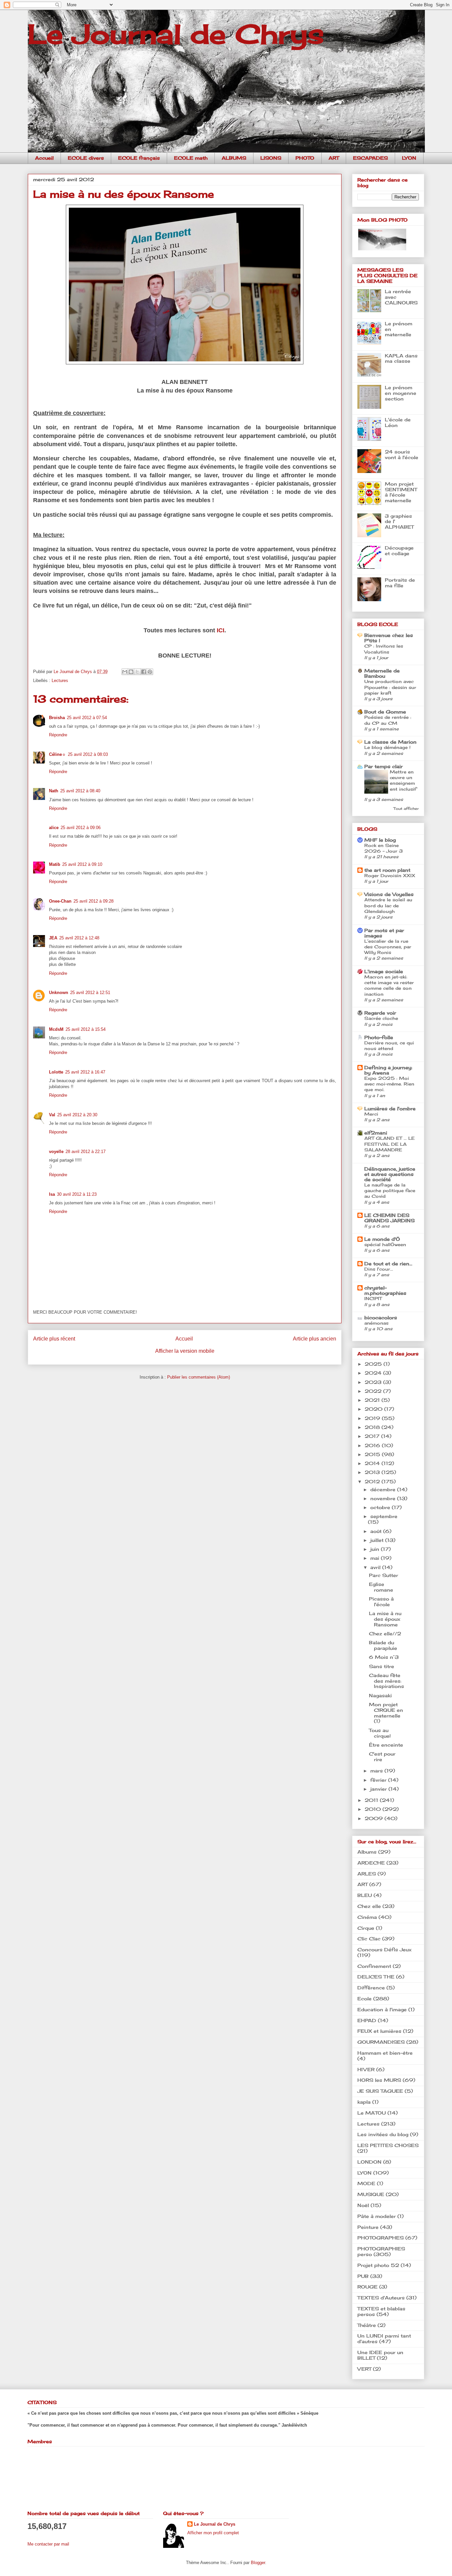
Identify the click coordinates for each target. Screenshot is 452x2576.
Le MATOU (372, 2113)
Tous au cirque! (380, 1733)
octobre (381, 1507)
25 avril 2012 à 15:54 (86, 1029)
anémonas (376, 1323)
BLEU (365, 1895)
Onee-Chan (60, 901)
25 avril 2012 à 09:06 (81, 828)
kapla (364, 2102)
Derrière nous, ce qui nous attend (389, 1046)
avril (376, 1567)
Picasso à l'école (381, 1602)
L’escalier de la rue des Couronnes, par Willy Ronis (388, 947)
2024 (374, 1373)
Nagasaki (380, 1695)
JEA (53, 938)
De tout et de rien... (388, 1263)
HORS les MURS (379, 2080)
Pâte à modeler (377, 2216)
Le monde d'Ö (382, 1239)
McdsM (56, 1029)
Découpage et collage (399, 551)
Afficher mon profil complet (213, 2533)
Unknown (59, 993)
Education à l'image (382, 2009)
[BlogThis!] (131, 672)
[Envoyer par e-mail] (125, 672)
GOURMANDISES (381, 2042)
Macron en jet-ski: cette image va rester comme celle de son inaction (389, 985)
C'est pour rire (382, 1757)
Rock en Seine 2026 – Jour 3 (384, 848)
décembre (384, 1489)
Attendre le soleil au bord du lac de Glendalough (388, 905)
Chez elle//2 (385, 1633)
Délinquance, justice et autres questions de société (390, 1174)
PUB (363, 2276)
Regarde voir (380, 1013)
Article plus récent (54, 1339)
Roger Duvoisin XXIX (390, 875)
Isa (52, 1194)
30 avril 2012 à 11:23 (77, 1194)
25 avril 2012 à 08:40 (80, 791)
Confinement (374, 1966)
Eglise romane (381, 1587)
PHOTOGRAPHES (381, 2238)
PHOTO (305, 158)
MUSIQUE (371, 2194)
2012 (373, 1481)
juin (376, 1549)
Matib (55, 864)
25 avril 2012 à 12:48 (79, 938)
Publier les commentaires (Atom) (199, 1377)
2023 (374, 1382)
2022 (374, 1391)
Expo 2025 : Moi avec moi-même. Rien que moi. (389, 1084)
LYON (409, 158)
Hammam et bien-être (385, 2053)
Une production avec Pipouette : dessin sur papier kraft (390, 687)
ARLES (367, 1874)
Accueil (44, 158)
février (379, 1780)
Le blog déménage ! (387, 747)
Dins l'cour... (379, 1269)
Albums (367, 1852)
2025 (374, 1364)
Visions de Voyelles (389, 894)
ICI (221, 630)
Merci (371, 1114)
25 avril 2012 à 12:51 (90, 993)
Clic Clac (369, 1939)
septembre (384, 1516)
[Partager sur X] (137, 672)
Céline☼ (57, 754)
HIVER (366, 2069)
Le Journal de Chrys (176, 34)
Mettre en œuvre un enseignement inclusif (403, 780)
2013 (373, 1472)
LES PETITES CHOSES (388, 2145)
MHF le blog (380, 840)
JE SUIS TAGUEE (380, 2091)
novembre (384, 1498)
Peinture (368, 2227)
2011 (372, 1800)
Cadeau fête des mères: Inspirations (386, 1681)
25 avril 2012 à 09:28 (93, 901)
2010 (374, 1809)
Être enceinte (386, 1745)
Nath (54, 791)
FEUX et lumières (379, 2031)
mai (376, 1558)
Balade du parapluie (383, 1645)
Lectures (60, 681)
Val (52, 1115)
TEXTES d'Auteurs (381, 2298)
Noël (363, 2205)
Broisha (57, 718)
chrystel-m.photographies (385, 1290)
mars (377, 1771)
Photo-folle (379, 1037)
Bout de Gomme (385, 712)
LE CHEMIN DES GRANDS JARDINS (389, 1218)
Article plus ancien (315, 1339)
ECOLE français (139, 158)
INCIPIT (373, 1298)
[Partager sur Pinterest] (150, 672)
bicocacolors (381, 1317)
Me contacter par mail (48, 2544)
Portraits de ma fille (400, 583)
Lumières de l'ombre (390, 1108)
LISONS (271, 158)
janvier (379, 1789)
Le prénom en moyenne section (401, 393)
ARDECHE (371, 1863)
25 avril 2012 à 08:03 (88, 754)
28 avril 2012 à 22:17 (86, 1152)
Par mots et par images (384, 933)
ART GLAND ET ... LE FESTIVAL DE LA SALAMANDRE (389, 1144)
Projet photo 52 (378, 2265)
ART (334, 158)
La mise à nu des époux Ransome (385, 1619)
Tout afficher (406, 809)
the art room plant (387, 870)
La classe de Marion (390, 742)
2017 (373, 1436)
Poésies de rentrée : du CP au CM (388, 720)
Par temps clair (384, 766)
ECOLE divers (86, 158)
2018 (373, 1427)
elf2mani (376, 1133)
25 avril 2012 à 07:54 (87, 718)
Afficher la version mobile (185, 1351)
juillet (378, 1540)
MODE (366, 2183)
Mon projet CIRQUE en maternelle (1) (386, 1713)
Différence (371, 1988)
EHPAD (367, 2020)
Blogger (258, 2563)
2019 (373, 1418)
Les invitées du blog (383, 2134)
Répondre (58, 735)
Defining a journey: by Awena (388, 1070)
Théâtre (367, 2325)
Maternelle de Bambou (382, 673)
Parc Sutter (384, 1575)
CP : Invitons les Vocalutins (384, 649)
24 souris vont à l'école (402, 454)
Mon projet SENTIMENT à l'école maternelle (401, 492)
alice (54, 828)
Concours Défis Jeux (384, 1949)
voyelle (56, 1152)
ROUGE (367, 2287)
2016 (373, 1445)
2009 (375, 1818)
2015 (373, 1454)
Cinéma (367, 1917)
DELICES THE (376, 1977)
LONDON (369, 2162)
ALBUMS (234, 158)
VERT (364, 2369)
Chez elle (369, 1906)
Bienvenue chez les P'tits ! (389, 638)
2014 (373, 1463)
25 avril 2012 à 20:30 (77, 1115)
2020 (374, 1409)
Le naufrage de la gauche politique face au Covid (390, 1191)
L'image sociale (384, 971)
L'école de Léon (398, 422)
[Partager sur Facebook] (144, 672)
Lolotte (56, 1072)
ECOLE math (191, 158)
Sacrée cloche (381, 1018)
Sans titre (382, 1666)
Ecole (364, 1998)
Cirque (366, 1928)
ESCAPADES (370, 158)
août (377, 1531)
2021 (373, 1400)
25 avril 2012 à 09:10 (82, 864)
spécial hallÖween (385, 1244)
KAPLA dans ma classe (401, 358)
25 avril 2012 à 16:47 (85, 1072)
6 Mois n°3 (384, 1657)
